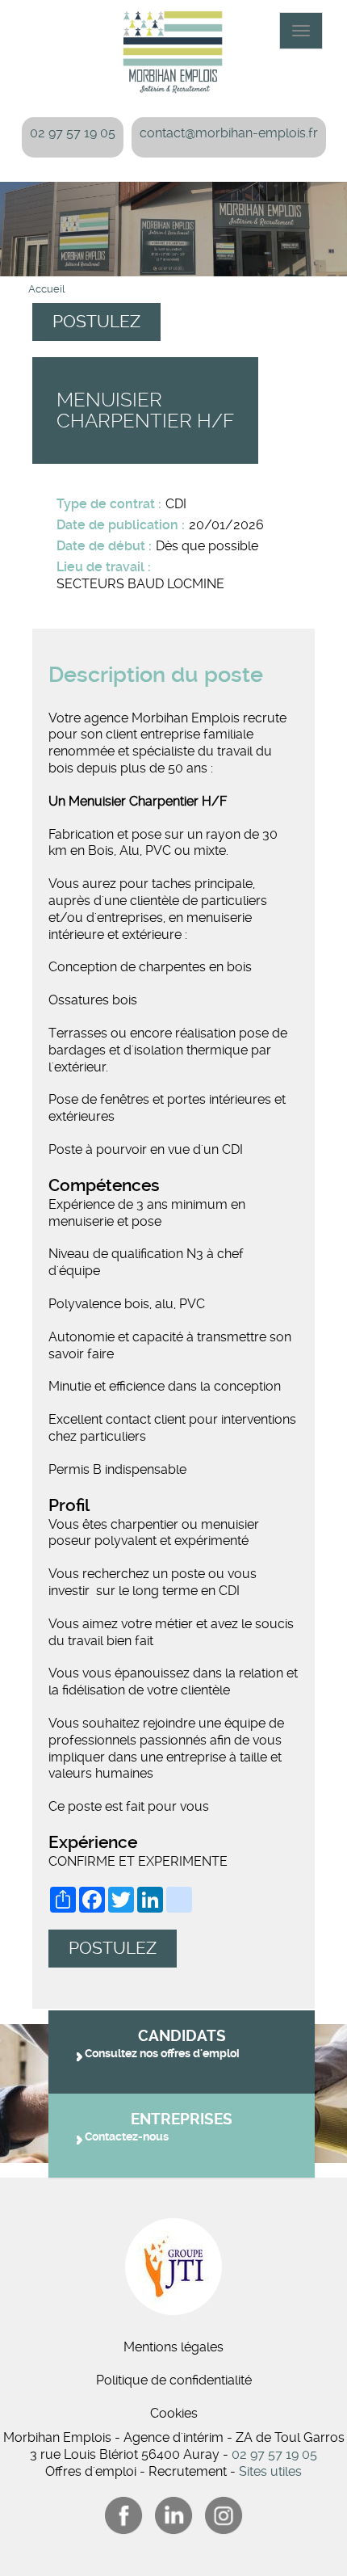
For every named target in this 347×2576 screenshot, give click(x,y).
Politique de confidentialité (174, 2380)
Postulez (96, 322)
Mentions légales (173, 2347)
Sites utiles (270, 2471)
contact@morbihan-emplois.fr (229, 133)
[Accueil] (173, 48)
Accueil (46, 289)
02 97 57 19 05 (73, 133)
